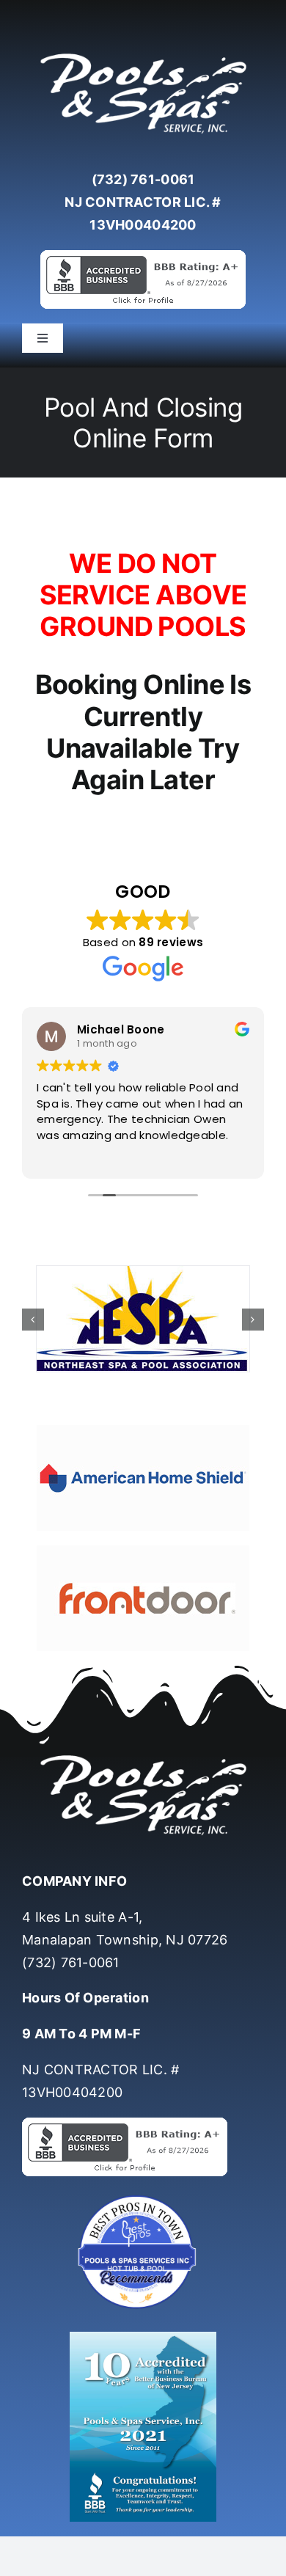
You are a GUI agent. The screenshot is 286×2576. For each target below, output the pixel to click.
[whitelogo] (143, 54)
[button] (33, 1319)
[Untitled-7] (143, 2196)
